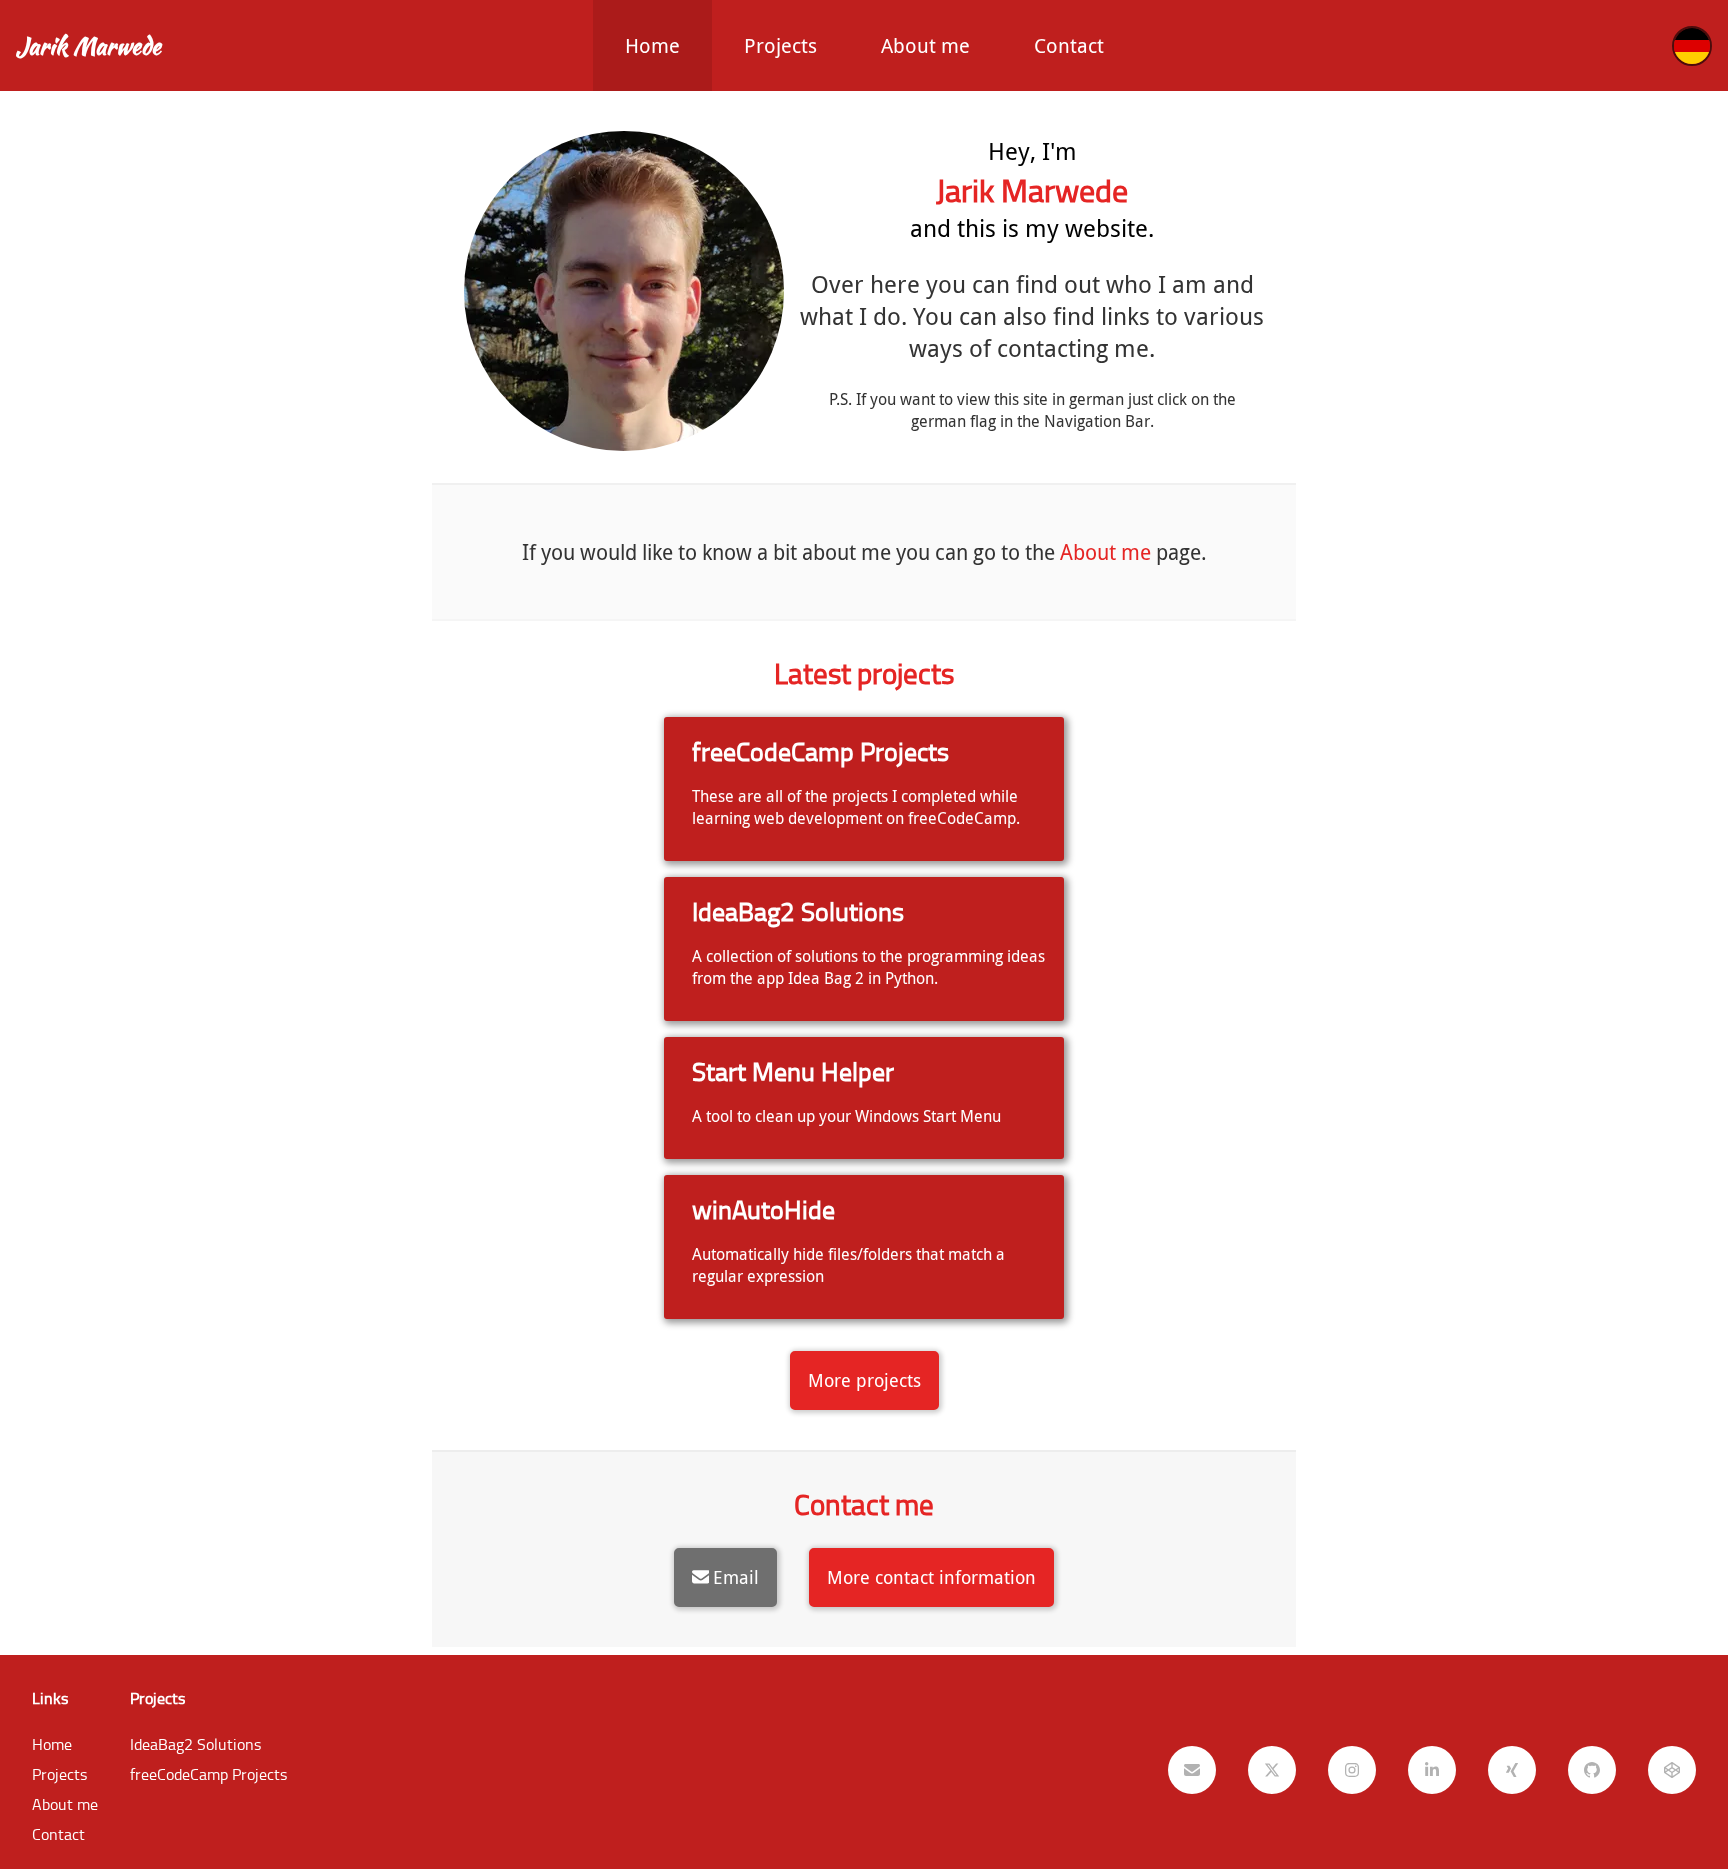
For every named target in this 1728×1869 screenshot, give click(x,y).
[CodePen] (1672, 1770)
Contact (1069, 45)
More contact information (931, 1577)
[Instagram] (1352, 1770)
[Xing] (1512, 1770)
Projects (780, 45)
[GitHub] (1592, 1770)
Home (652, 45)
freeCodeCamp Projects (208, 1774)
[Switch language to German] (1692, 46)
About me (925, 45)
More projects (864, 1380)
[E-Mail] (1192, 1770)
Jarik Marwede (88, 45)
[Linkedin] (1432, 1770)
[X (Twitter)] (1272, 1770)
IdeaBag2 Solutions (195, 1744)
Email (736, 1577)
